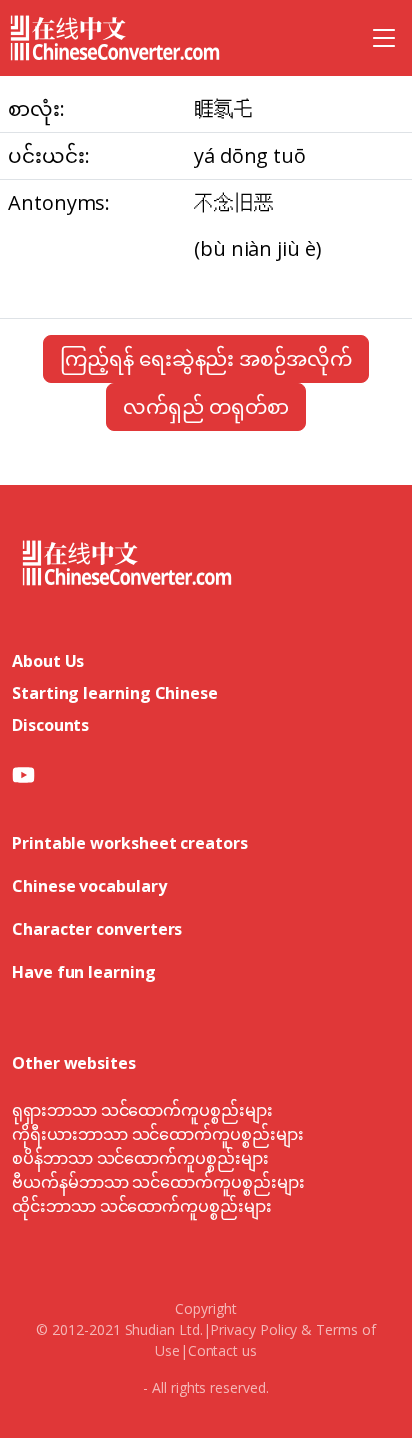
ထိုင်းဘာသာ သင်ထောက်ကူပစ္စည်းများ (142, 1206)
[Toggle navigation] (384, 38)
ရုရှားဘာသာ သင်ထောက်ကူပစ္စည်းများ (142, 1110)
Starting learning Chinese (115, 693)
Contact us (222, 1350)
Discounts (50, 725)
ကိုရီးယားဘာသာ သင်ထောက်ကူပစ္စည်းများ (158, 1134)
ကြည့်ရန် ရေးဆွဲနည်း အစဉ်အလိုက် (206, 358)
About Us (48, 661)
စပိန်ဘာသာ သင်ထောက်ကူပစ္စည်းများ (140, 1158)
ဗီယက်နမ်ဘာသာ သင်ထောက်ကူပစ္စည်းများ (158, 1182)
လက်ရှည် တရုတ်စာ (205, 406)
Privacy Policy (253, 1329)
